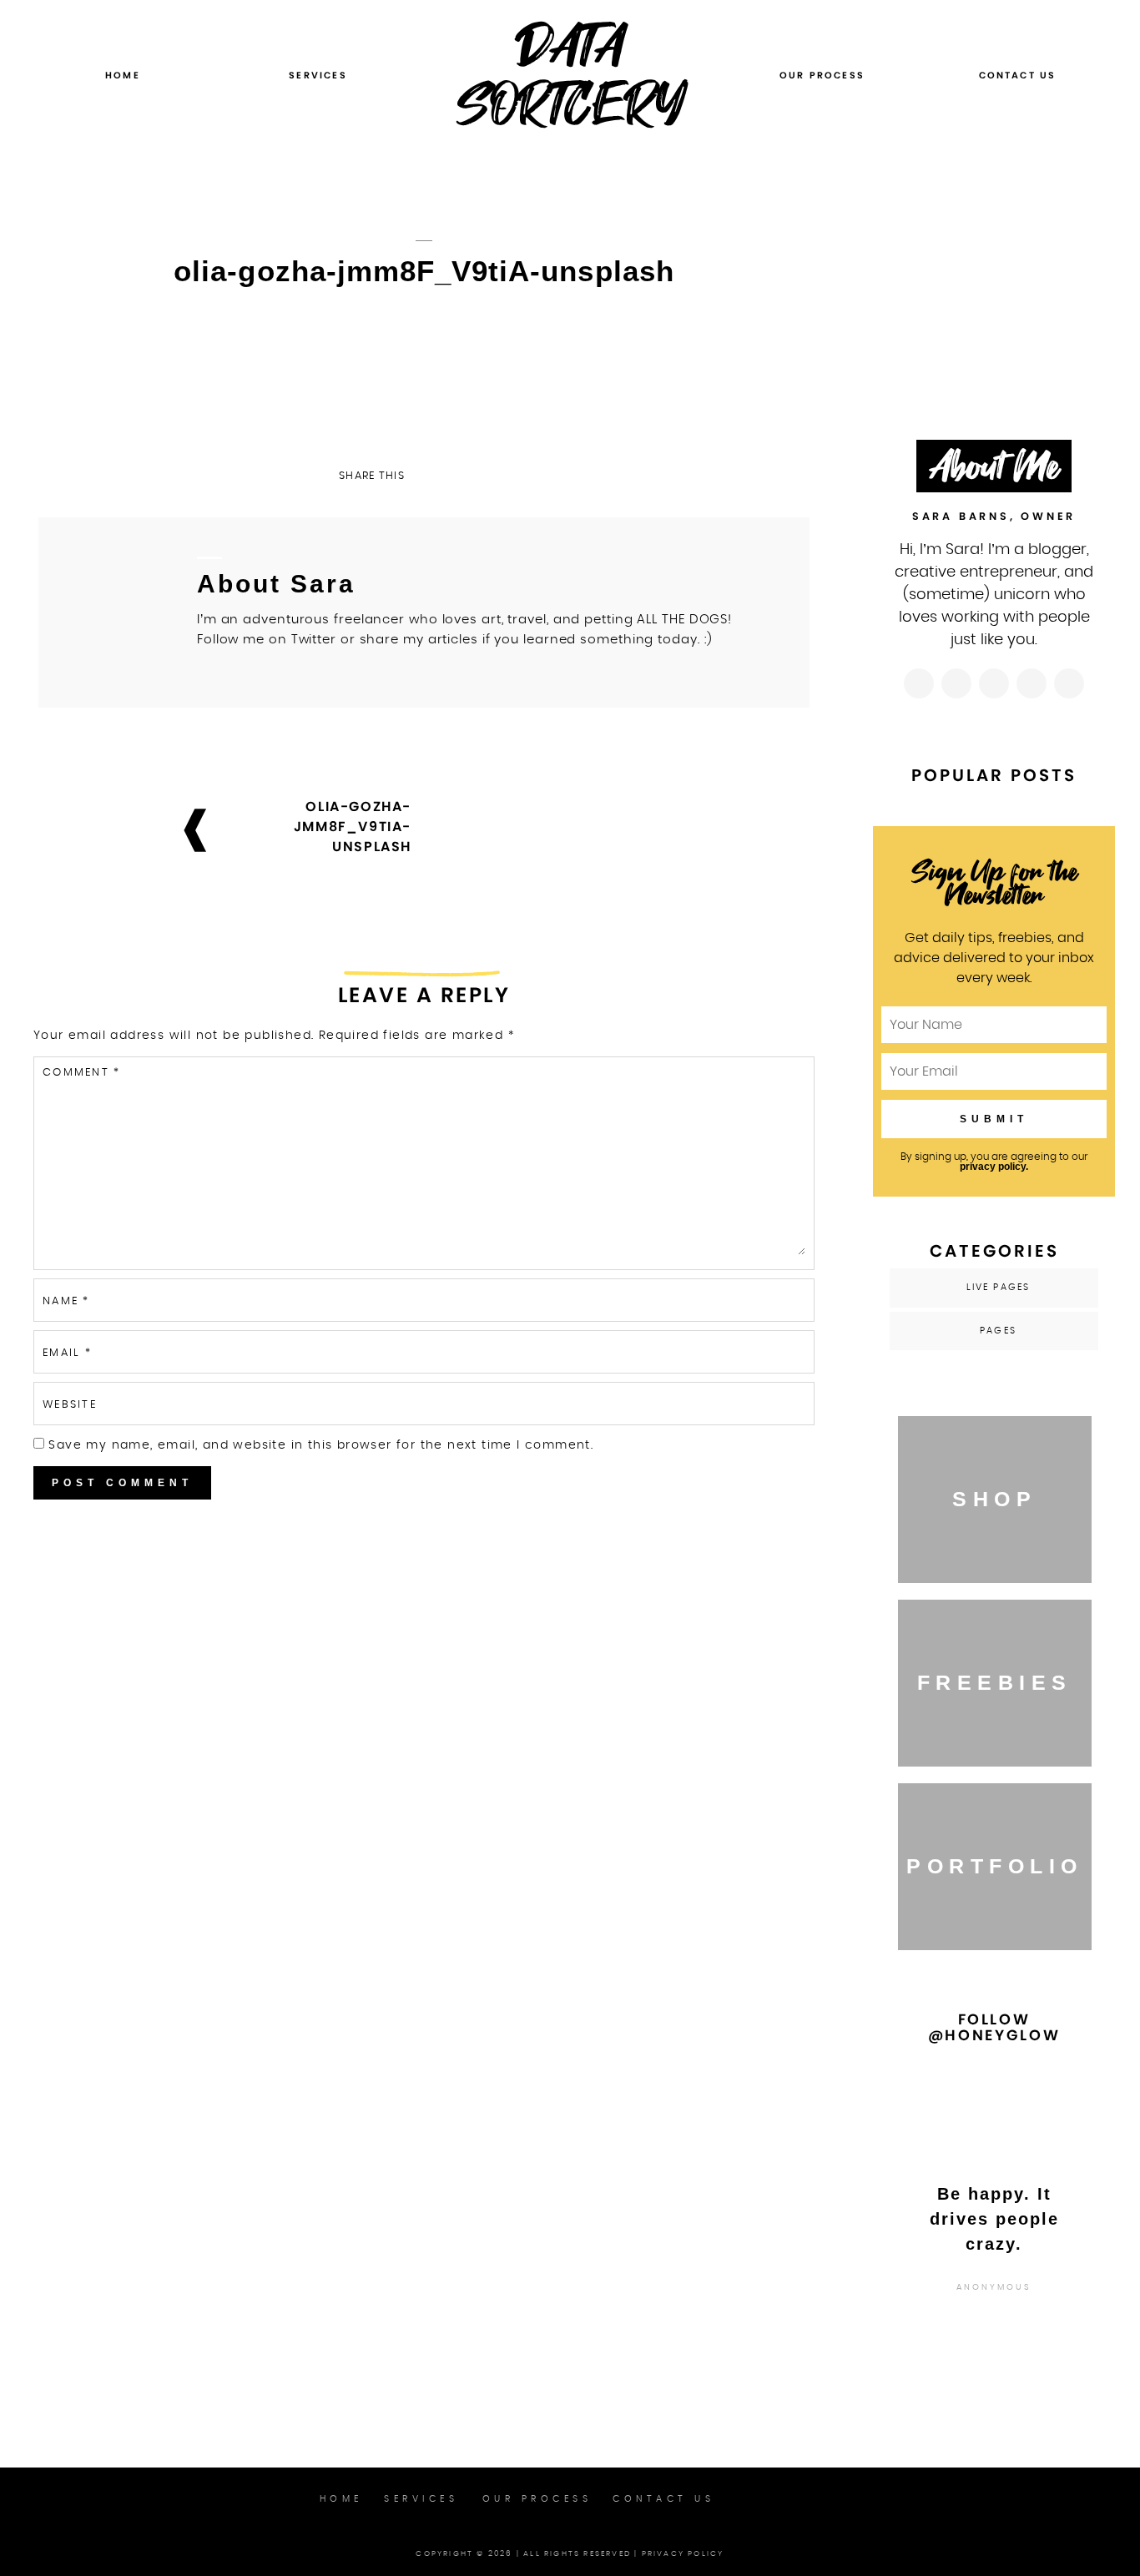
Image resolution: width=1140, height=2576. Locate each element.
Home (123, 75)
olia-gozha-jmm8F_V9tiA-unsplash (353, 827)
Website (70, 1405)
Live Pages (999, 1287)
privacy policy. (994, 1167)
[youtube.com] (1032, 683)
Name (66, 1301)
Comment (81, 1073)
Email (67, 1353)
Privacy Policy (683, 2554)
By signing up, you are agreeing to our (994, 1162)
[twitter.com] (956, 683)
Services (318, 75)
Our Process (822, 75)
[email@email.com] (1069, 683)
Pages (998, 1331)
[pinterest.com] (994, 683)
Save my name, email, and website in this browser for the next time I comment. (321, 1445)
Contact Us (1018, 75)
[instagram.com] (919, 683)
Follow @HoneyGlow (994, 2027)
